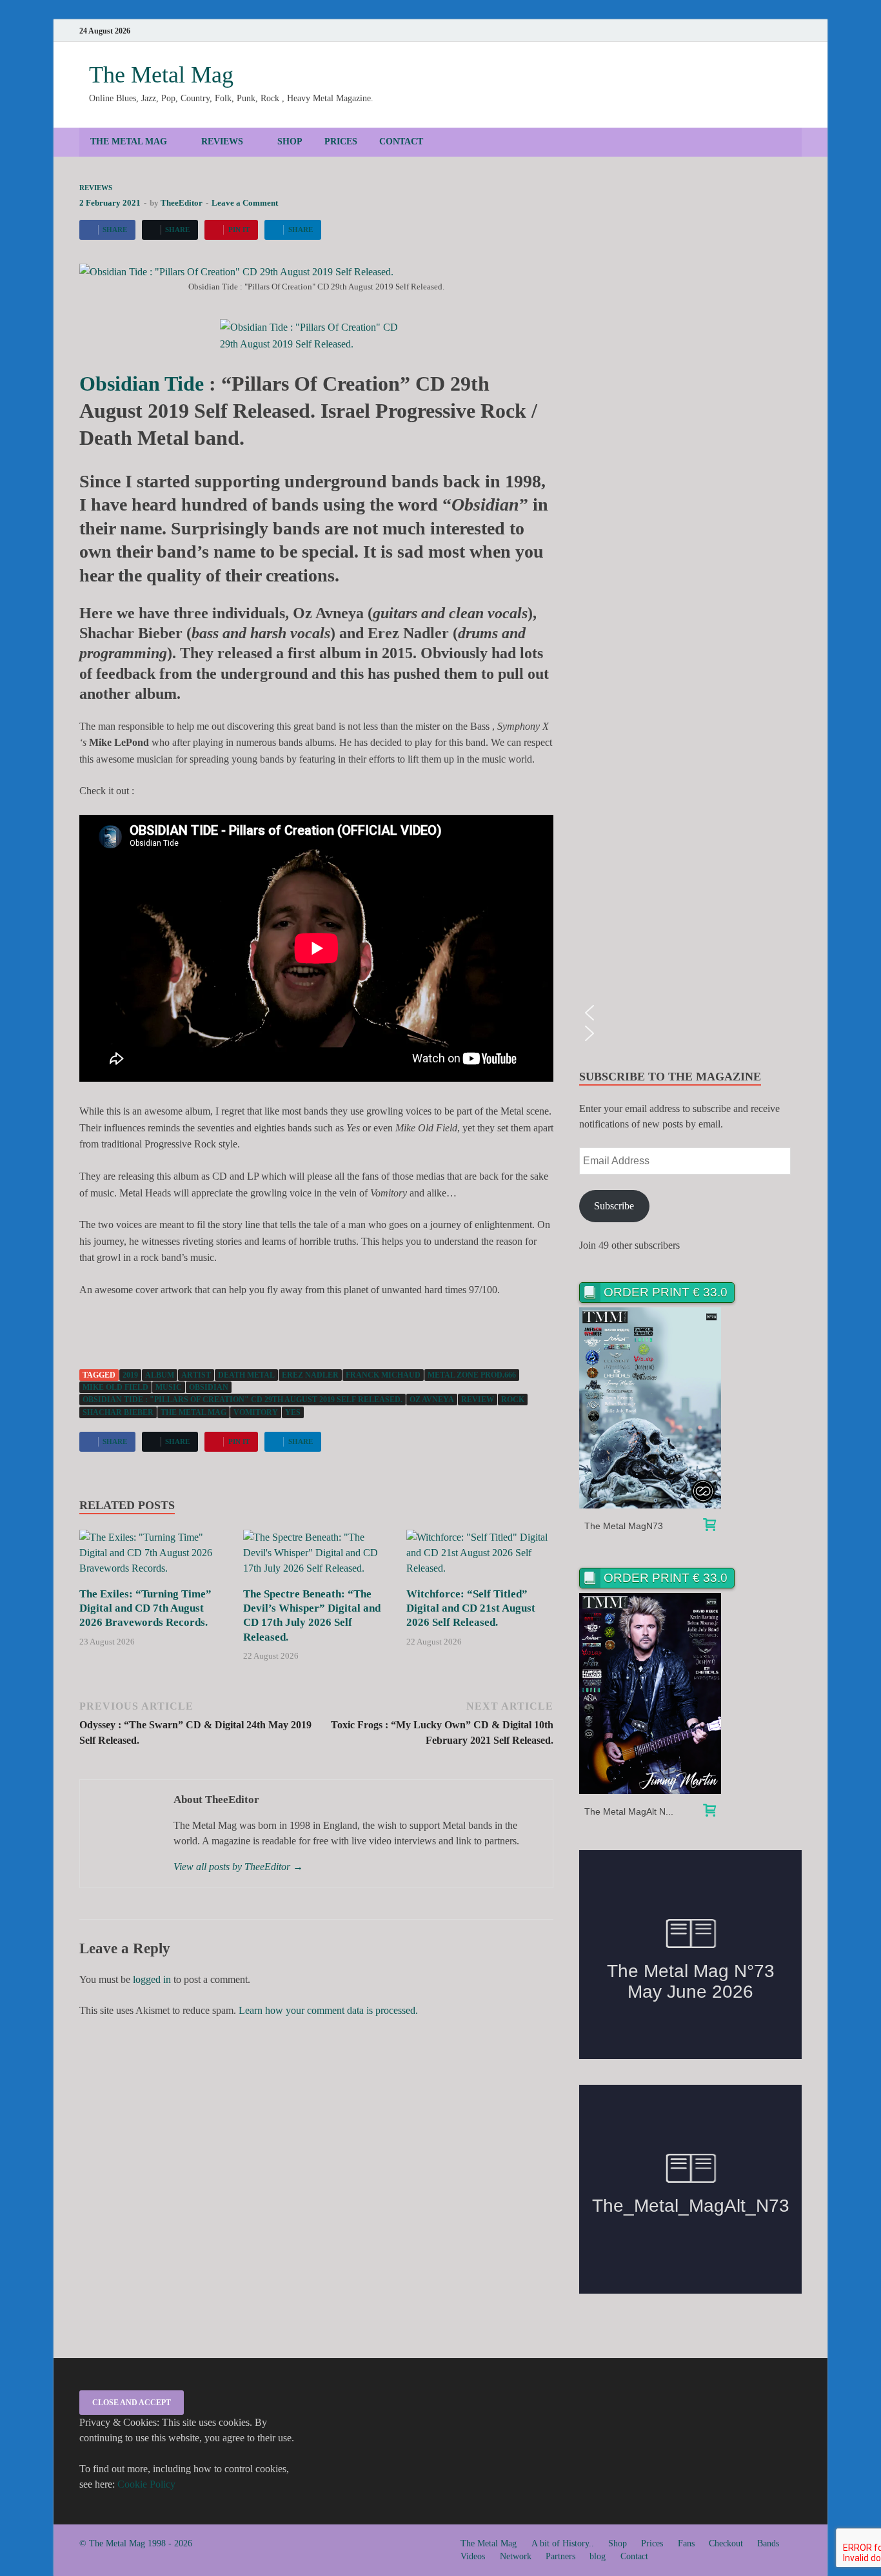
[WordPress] (795, 31)
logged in (152, 1979)
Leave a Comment (245, 203)
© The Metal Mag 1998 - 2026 (136, 2543)
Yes (293, 1412)
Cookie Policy (146, 2484)
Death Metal (246, 1375)
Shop (290, 141)
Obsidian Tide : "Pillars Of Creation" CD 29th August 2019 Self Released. (243, 1400)
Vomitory (256, 1412)
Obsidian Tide (142, 384)
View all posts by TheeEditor (238, 1867)
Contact (401, 141)
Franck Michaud (383, 1375)
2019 (130, 1375)
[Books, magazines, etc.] (709, 1527)
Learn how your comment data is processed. (328, 2010)
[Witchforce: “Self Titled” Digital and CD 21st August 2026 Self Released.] (480, 1557)
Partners (560, 2556)
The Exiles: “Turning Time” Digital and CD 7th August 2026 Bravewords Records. (145, 1608)
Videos (473, 2556)
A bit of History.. (563, 2543)
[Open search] (795, 143)
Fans (686, 2543)
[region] (690, 613)
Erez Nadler (310, 1375)
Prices (341, 141)
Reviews (222, 141)
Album (160, 1375)
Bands (768, 2543)
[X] (777, 31)
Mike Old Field (115, 1387)
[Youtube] (723, 31)
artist (196, 1375)
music (169, 1387)
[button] (690, 1013)
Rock (513, 1400)
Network (516, 2556)
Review (478, 1400)
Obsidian (209, 1387)
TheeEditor (182, 203)
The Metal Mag (161, 75)
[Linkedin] (759, 31)
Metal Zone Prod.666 (472, 1375)
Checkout (726, 2543)
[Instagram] (741, 31)
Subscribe (614, 1206)
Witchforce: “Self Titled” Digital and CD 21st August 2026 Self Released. (471, 1608)
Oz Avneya (432, 1400)
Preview (650, 1408)
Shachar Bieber (118, 1412)
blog (598, 2556)
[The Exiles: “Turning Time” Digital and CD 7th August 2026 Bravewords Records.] (153, 1557)
